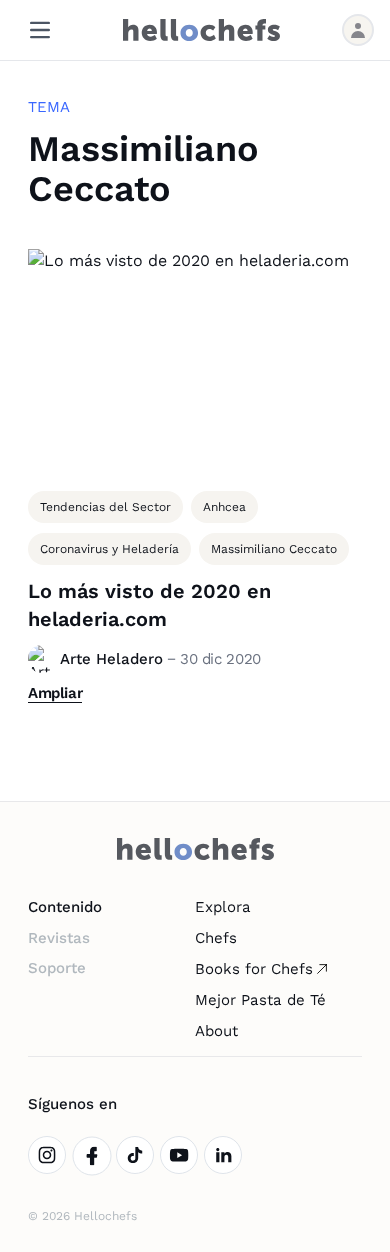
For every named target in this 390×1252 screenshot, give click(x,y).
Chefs (216, 938)
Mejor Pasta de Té (260, 1000)
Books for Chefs (254, 969)
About (216, 1031)
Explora (223, 907)
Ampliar (55, 693)
